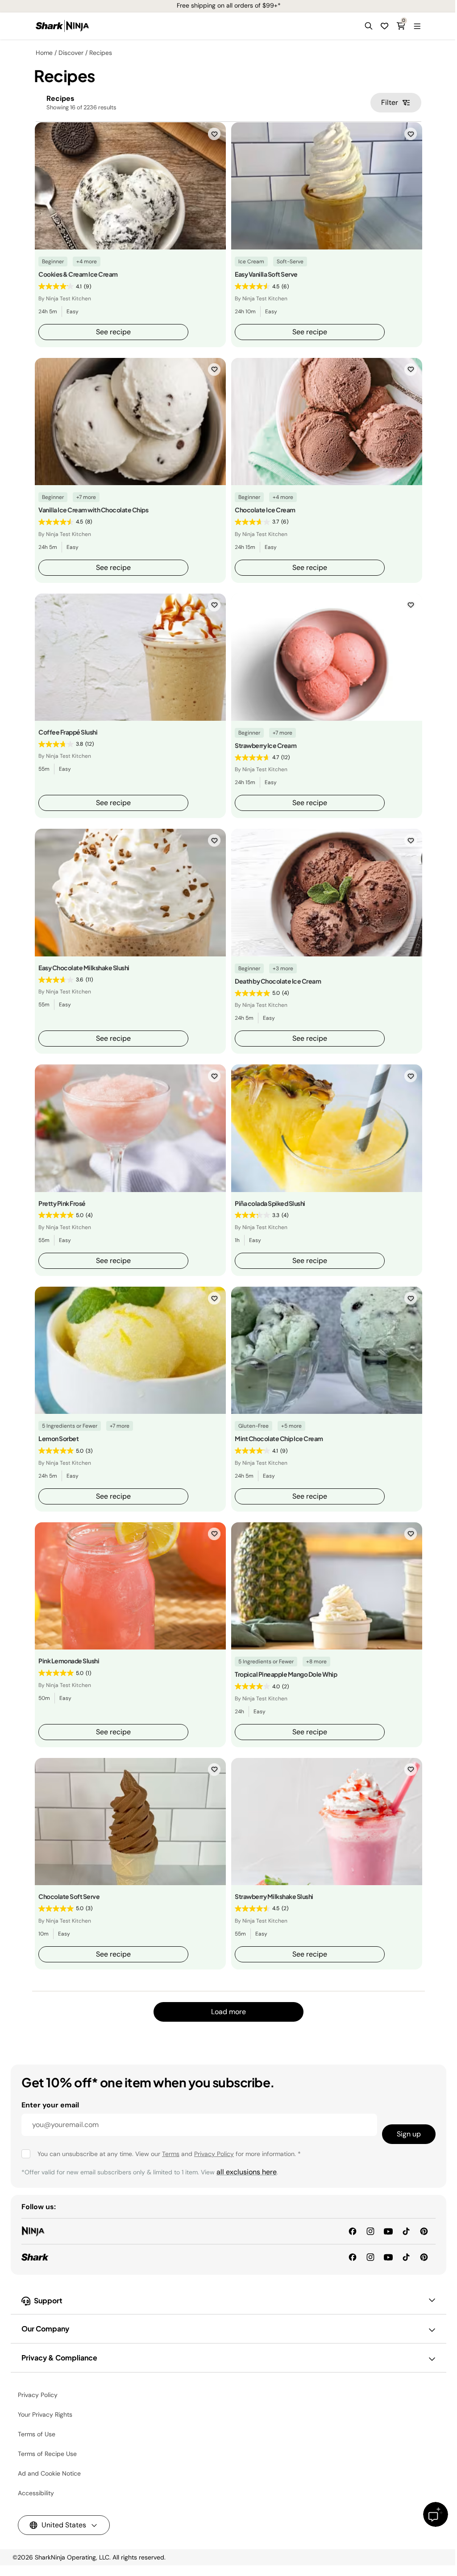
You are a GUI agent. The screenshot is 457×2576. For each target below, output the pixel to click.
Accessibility (36, 2493)
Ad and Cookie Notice (49, 2473)
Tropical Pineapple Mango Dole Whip (286, 1674)
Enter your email (50, 2105)
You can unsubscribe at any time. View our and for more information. (169, 2154)
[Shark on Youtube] (388, 2257)
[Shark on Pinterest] (424, 2257)
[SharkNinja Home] (62, 26)
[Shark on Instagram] (370, 2257)
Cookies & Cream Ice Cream (78, 274)
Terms (171, 2154)
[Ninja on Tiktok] (406, 2231)
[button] (369, 26)
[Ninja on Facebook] (353, 2231)
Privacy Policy (214, 2154)
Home (44, 53)
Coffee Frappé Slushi (68, 732)
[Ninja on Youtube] (388, 2231)
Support (48, 2300)
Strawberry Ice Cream (266, 745)
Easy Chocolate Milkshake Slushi (84, 968)
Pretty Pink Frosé (62, 1203)
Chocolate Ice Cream (265, 510)
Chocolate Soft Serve (69, 1896)
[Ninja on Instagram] (370, 2231)
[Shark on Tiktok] (406, 2257)
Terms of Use (37, 2434)
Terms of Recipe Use (47, 2454)
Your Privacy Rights (45, 2414)
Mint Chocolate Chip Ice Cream (279, 1438)
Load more (228, 2012)
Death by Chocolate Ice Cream (278, 981)
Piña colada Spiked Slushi (270, 1203)
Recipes (101, 53)
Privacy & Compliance (59, 2358)
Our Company (45, 2329)
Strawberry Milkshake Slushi (274, 1896)
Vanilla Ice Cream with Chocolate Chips (93, 510)
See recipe (113, 332)
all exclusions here (247, 2172)
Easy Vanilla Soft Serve (266, 274)
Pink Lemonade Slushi (69, 1661)
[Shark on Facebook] (353, 2257)
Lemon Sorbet (58, 1438)
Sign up (409, 2134)
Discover (71, 53)
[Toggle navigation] (417, 26)
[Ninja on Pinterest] (424, 2231)
